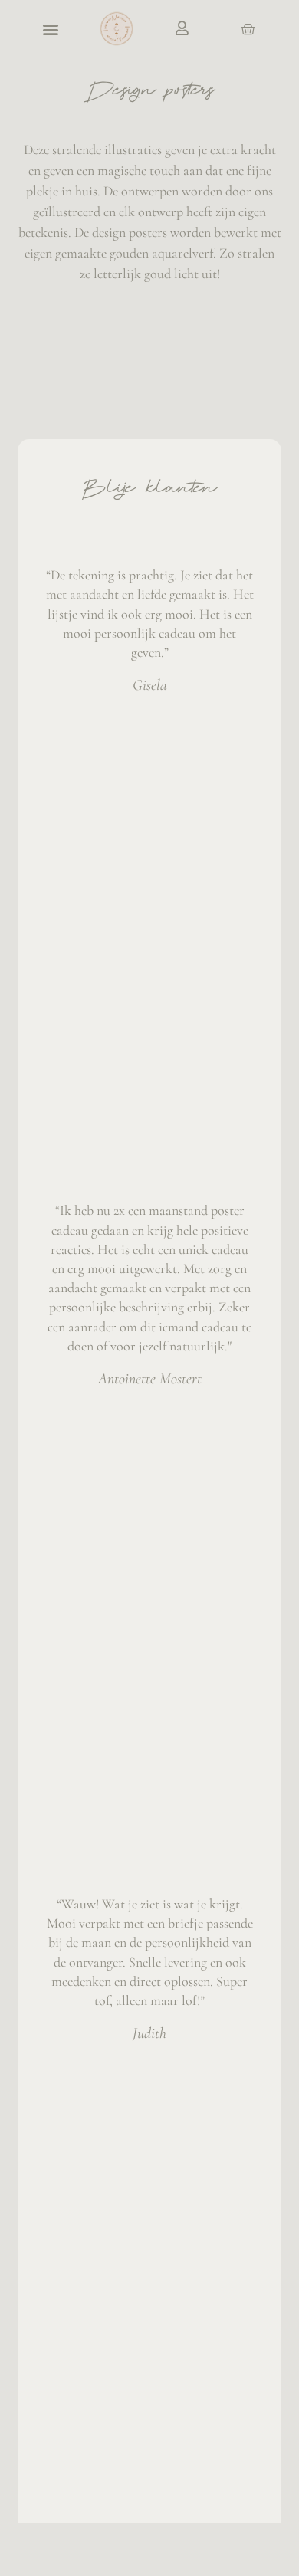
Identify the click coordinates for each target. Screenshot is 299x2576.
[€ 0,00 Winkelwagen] (248, 30)
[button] (51, 29)
